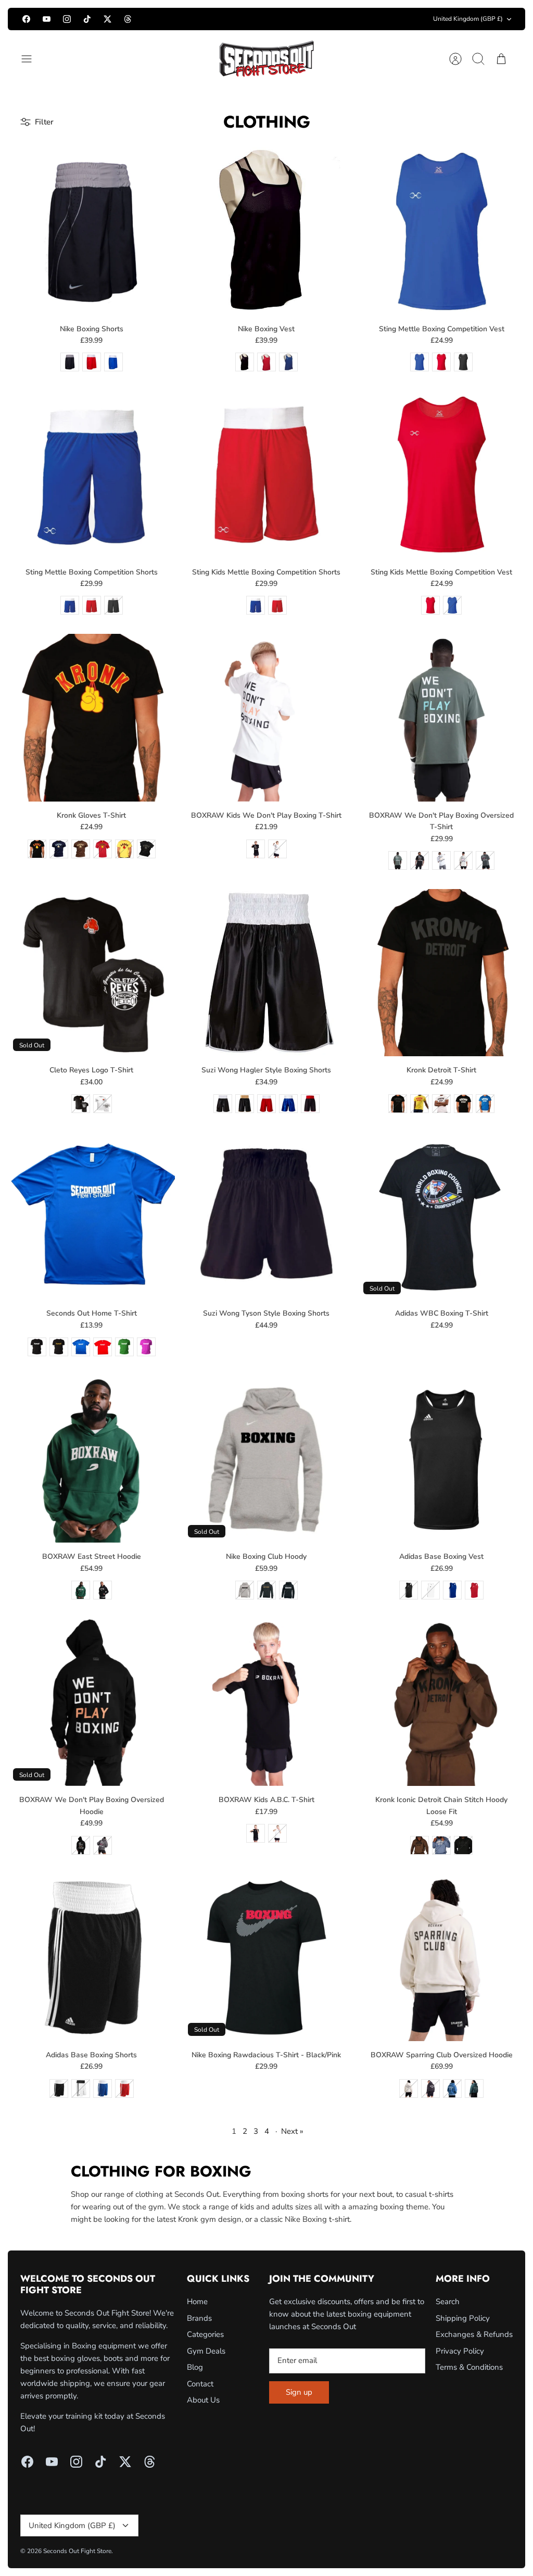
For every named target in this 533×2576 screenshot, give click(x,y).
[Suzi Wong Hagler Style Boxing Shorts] (266, 973)
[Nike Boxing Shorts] (91, 231)
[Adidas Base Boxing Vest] (442, 1459)
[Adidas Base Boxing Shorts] (91, 1958)
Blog (195, 2367)
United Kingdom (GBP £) (468, 19)
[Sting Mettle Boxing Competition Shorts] (91, 474)
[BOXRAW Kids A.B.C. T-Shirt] (266, 1702)
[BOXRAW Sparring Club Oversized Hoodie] (442, 1958)
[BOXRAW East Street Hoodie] (91, 1459)
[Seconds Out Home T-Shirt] (91, 1216)
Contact (200, 2384)
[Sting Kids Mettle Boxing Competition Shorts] (266, 474)
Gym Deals (206, 2351)
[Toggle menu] (32, 59)
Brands (199, 2318)
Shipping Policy (463, 2318)
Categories (205, 2334)
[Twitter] (107, 19)
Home (197, 2302)
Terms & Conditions (469, 2367)
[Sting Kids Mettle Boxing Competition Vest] (442, 474)
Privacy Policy (460, 2351)
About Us (203, 2400)
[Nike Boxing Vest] (266, 231)
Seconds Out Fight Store (77, 2551)
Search (448, 2302)
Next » (292, 2131)
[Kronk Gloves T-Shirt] (91, 717)
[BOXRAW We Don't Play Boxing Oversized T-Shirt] (442, 717)
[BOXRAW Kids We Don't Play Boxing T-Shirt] (266, 717)
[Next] (362, 19)
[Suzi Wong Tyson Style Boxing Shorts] (266, 1216)
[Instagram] (67, 19)
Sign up (299, 2392)
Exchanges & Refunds (474, 2334)
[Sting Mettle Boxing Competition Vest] (442, 231)
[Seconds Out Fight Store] (266, 59)
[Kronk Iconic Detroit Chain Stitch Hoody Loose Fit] (442, 1702)
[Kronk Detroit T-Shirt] (442, 973)
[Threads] (128, 19)
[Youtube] (47, 19)
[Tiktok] (87, 19)
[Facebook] (26, 19)
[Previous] (171, 19)
